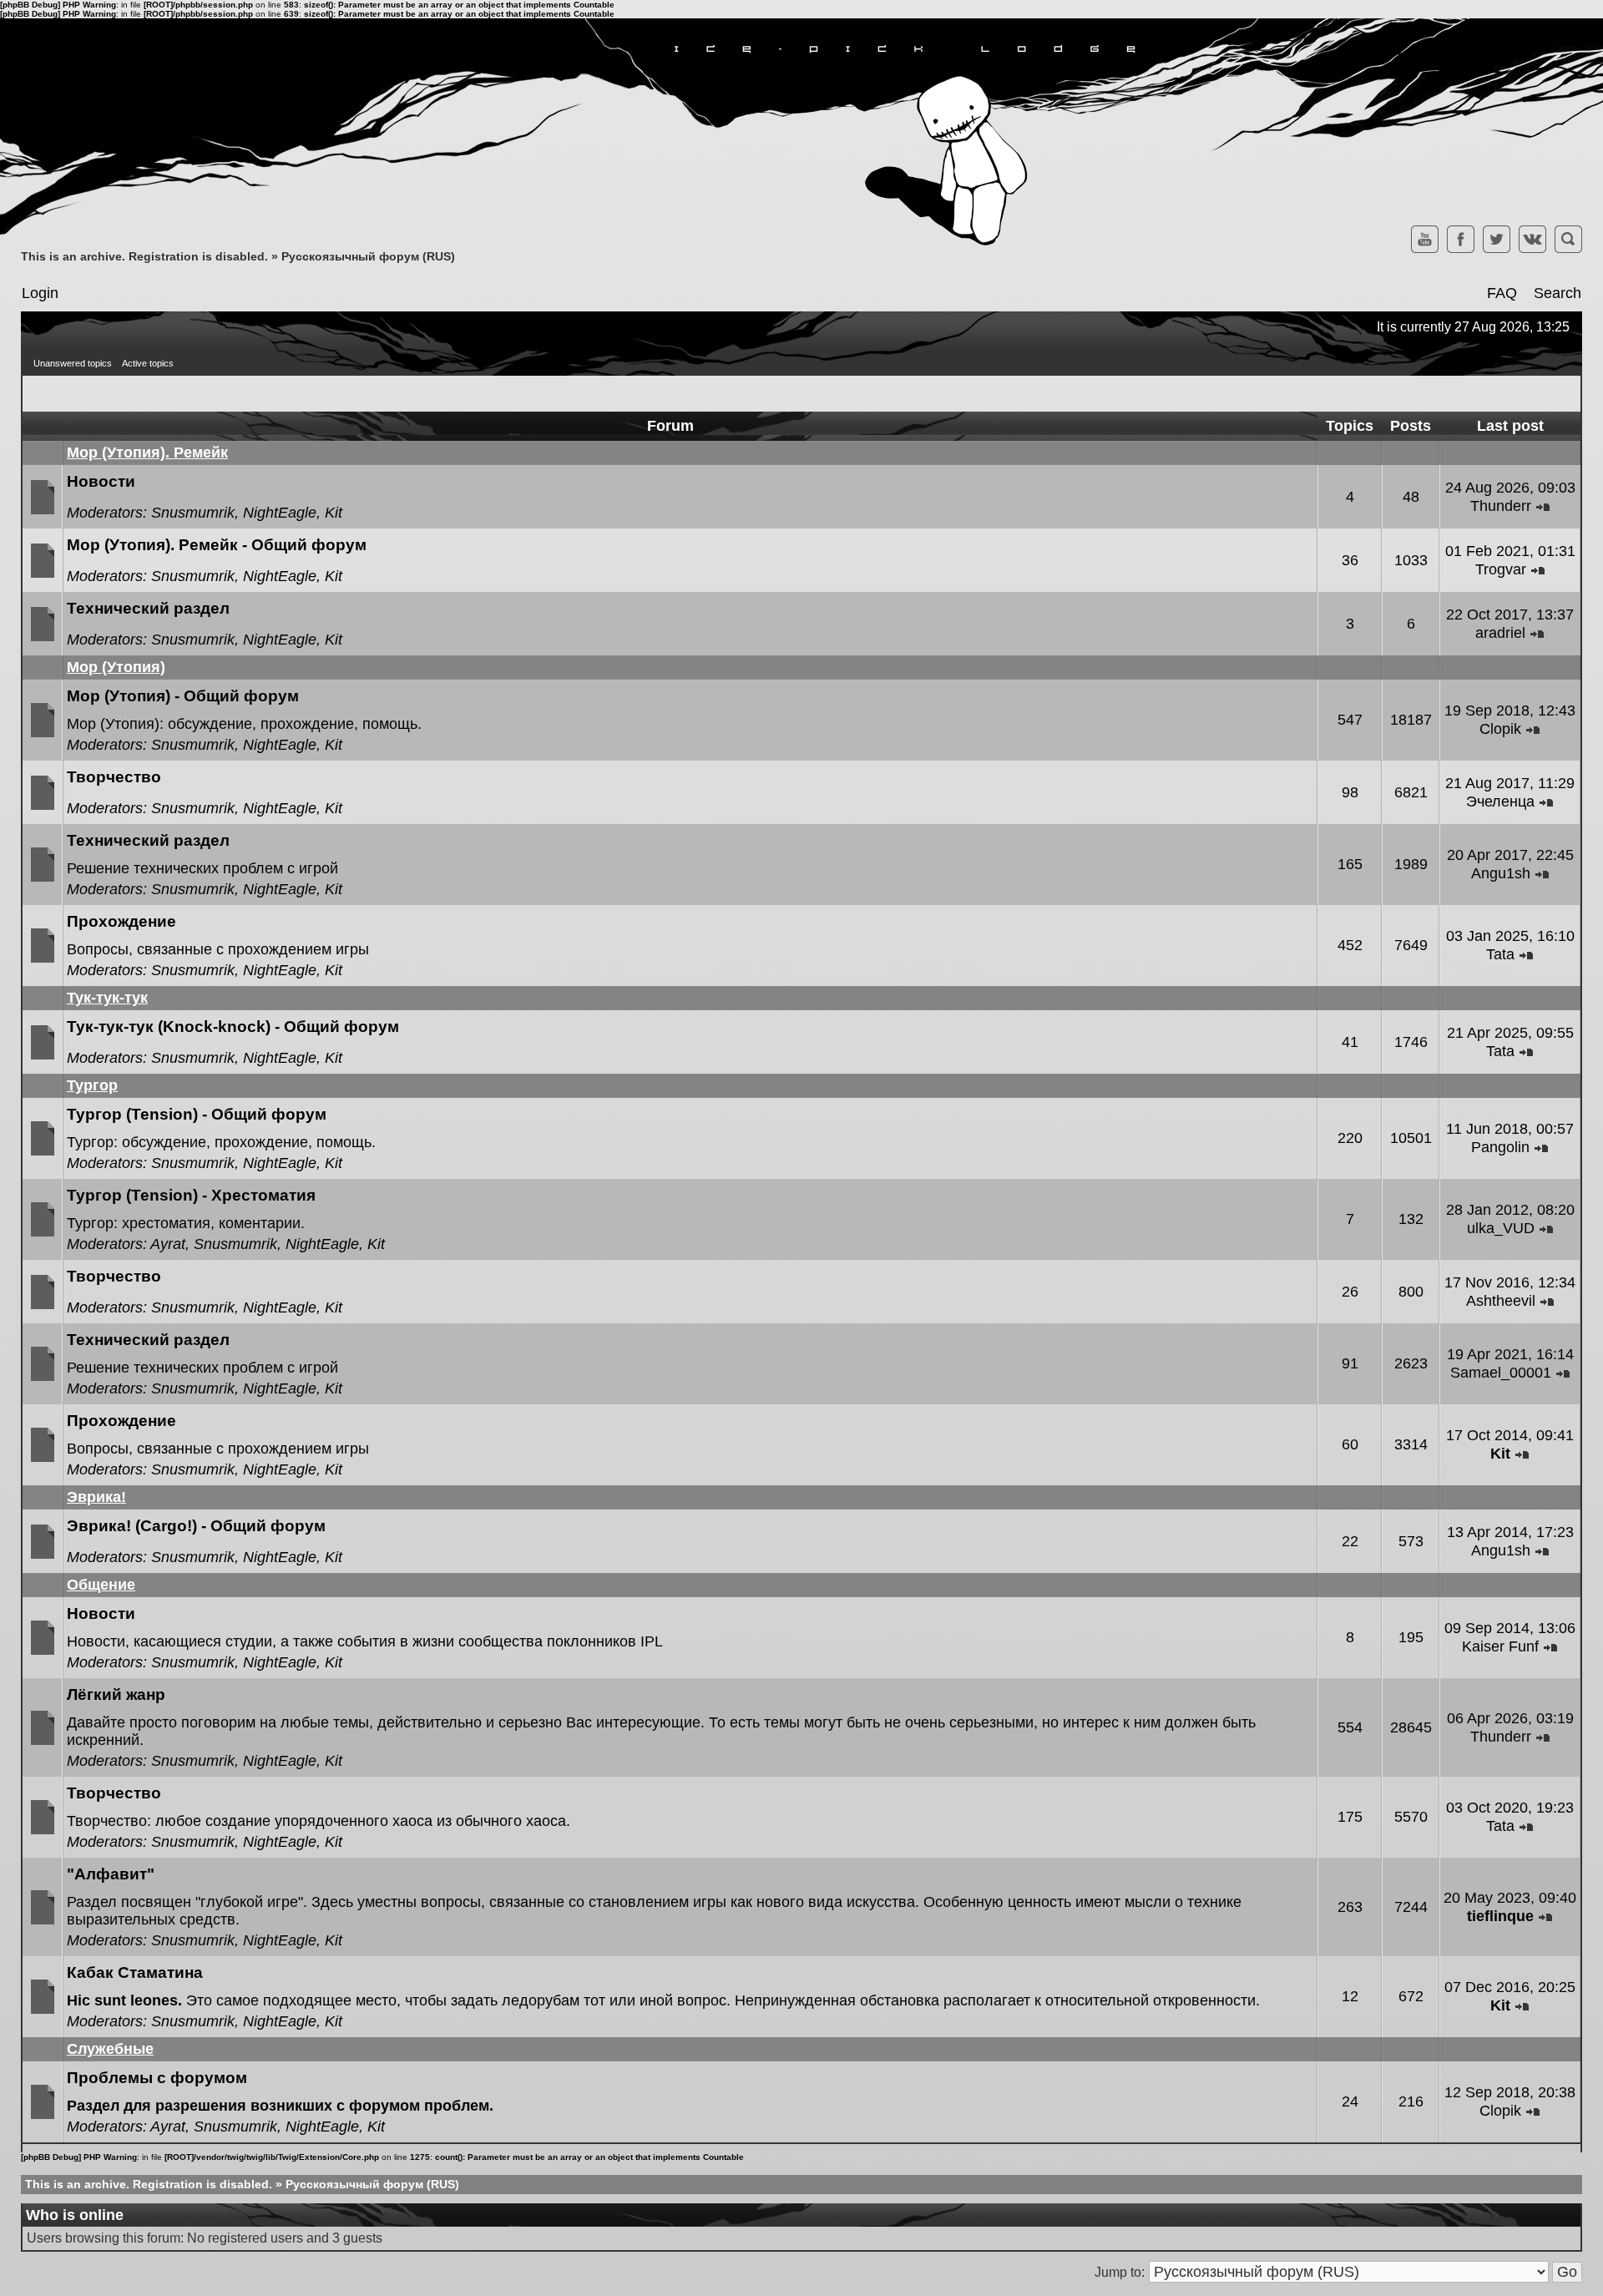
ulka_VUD (1501, 1228)
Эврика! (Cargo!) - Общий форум (196, 1526)
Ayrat (168, 1244)
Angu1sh (1501, 873)
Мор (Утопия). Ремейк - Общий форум (217, 545)
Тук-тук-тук (107, 998)
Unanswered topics (73, 363)
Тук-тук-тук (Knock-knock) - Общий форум (233, 1027)
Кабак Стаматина (135, 1972)
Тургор (92, 1085)
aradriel (1500, 633)
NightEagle (280, 513)
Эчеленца (1500, 802)
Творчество (114, 777)
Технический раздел (148, 608)
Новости (101, 481)
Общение (101, 1585)
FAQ (1502, 293)
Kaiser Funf (1500, 1646)
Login (40, 293)
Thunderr (1501, 506)
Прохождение (121, 921)
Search (1557, 293)
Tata (1500, 954)
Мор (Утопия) (116, 667)
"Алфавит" (111, 1874)
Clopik (1500, 729)
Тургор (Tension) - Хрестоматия (191, 1195)
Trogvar (1501, 569)
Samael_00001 (1501, 1373)
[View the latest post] (1543, 506)
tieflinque (1500, 1916)
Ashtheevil (1501, 1301)
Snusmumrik (193, 513)
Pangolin (1500, 1147)
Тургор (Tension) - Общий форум (197, 1114)
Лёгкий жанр (116, 1694)
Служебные (110, 2049)
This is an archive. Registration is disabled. (144, 256)
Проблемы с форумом (157, 2078)
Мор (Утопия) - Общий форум (183, 696)
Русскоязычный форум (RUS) (368, 256)
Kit (334, 513)
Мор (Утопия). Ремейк (147, 453)
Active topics (148, 363)
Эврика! (96, 1497)
